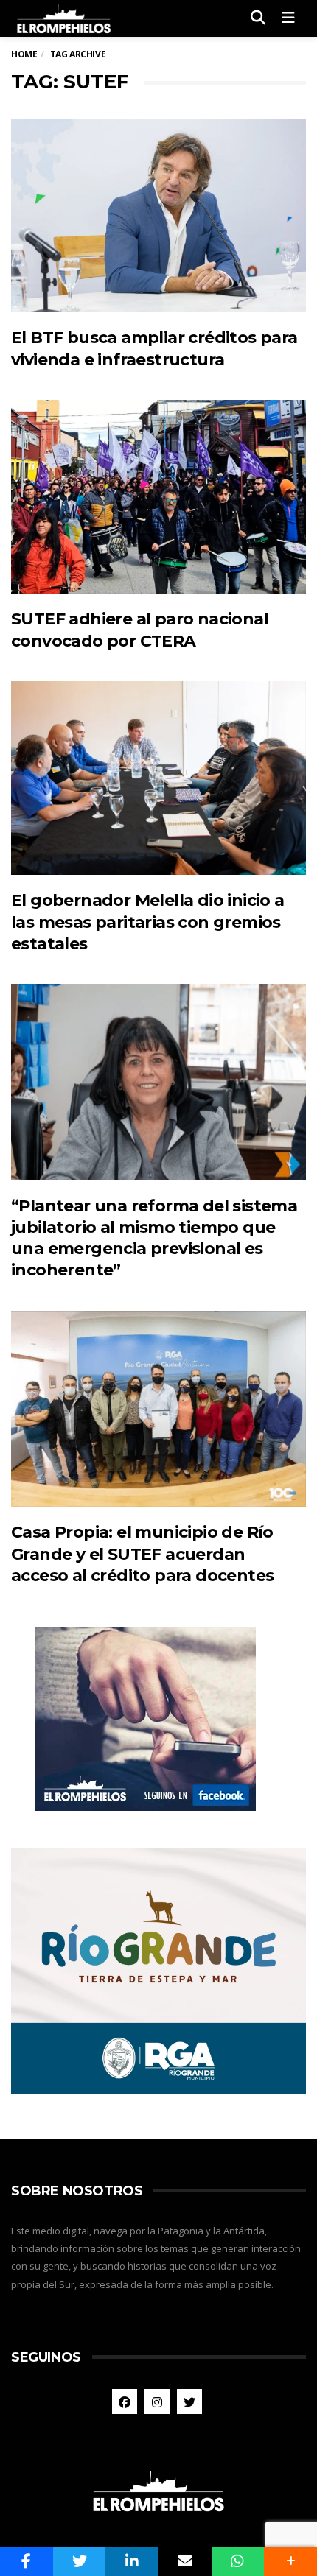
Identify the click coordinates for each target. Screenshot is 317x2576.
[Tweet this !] (80, 2561)
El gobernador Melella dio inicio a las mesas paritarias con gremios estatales (148, 922)
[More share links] (290, 2561)
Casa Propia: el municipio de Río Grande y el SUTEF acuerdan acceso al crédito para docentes (142, 1554)
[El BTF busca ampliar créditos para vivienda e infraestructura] (158, 216)
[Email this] (185, 2561)
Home (24, 54)
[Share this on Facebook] (27, 2561)
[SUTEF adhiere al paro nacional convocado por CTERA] (158, 497)
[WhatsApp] (238, 2561)
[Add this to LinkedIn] (132, 2561)
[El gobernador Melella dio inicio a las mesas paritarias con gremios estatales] (158, 778)
